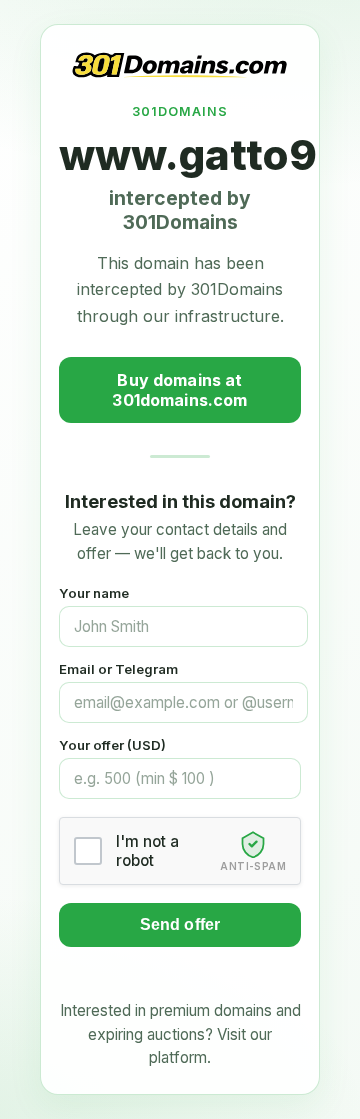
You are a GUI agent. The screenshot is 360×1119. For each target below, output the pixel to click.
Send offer (180, 924)
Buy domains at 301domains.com (179, 390)
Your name (94, 593)
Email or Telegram (118, 669)
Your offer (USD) (112, 745)
